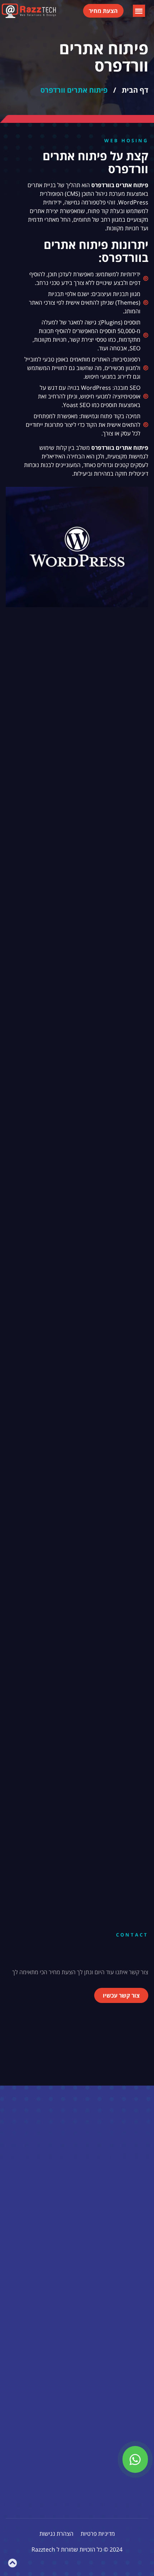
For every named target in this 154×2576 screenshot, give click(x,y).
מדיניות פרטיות (98, 2534)
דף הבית (135, 90)
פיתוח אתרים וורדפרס (74, 90)
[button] (139, 11)
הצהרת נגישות (56, 2534)
